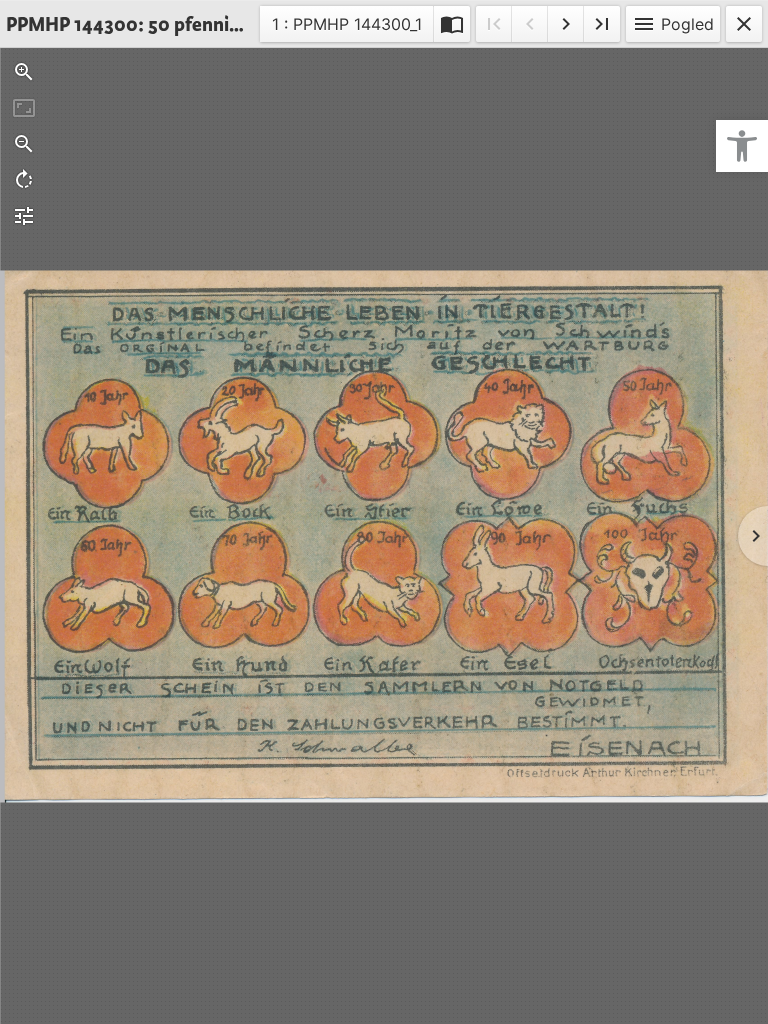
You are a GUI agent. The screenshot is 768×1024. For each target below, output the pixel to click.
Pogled (673, 24)
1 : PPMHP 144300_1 (346, 27)
